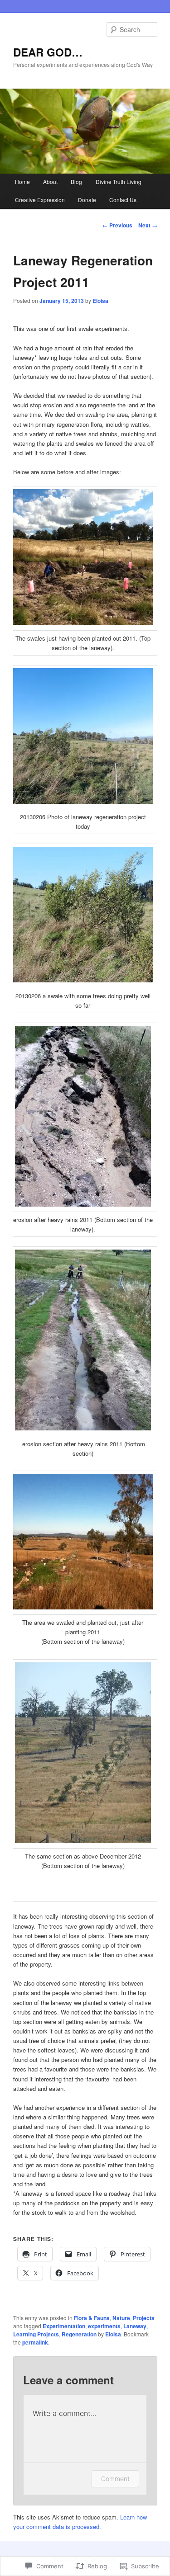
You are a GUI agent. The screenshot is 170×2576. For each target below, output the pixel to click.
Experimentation (64, 2326)
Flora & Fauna (92, 2318)
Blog (76, 182)
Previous (117, 225)
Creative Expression (40, 200)
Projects (144, 2318)
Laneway (135, 2326)
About (50, 182)
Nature (121, 2318)
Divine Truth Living (119, 182)
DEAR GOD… (48, 52)
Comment (115, 2479)
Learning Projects (36, 2334)
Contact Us (123, 200)
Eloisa (100, 301)
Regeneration (79, 2334)
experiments (104, 2326)
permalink (35, 2342)
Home (22, 182)
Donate (87, 200)
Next (148, 225)
